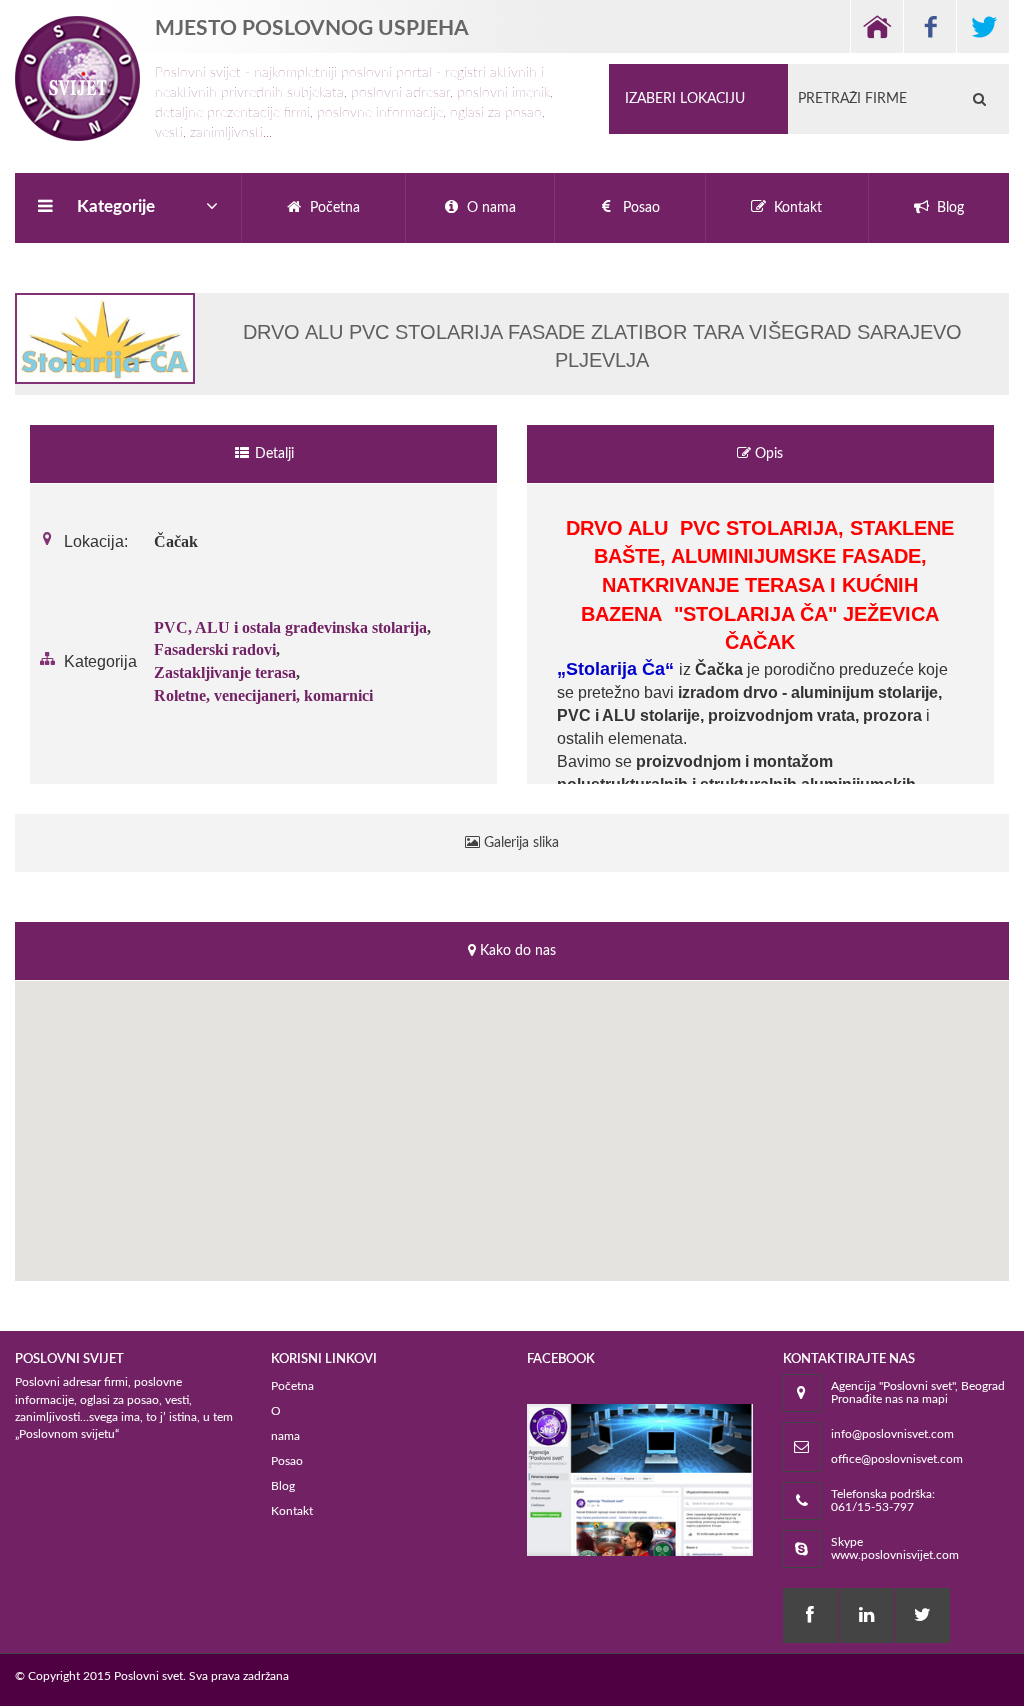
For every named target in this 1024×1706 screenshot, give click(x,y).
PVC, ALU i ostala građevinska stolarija (290, 627)
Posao (287, 1461)
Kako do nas (516, 951)
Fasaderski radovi (215, 649)
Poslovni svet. (150, 1676)
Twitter (982, 26)
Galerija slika (519, 843)
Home (876, 26)
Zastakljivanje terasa (225, 672)
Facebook (929, 26)
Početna (292, 1386)
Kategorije (116, 206)
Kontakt (292, 1511)
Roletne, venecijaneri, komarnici (263, 695)
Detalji (272, 454)
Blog (283, 1486)
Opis (767, 454)
